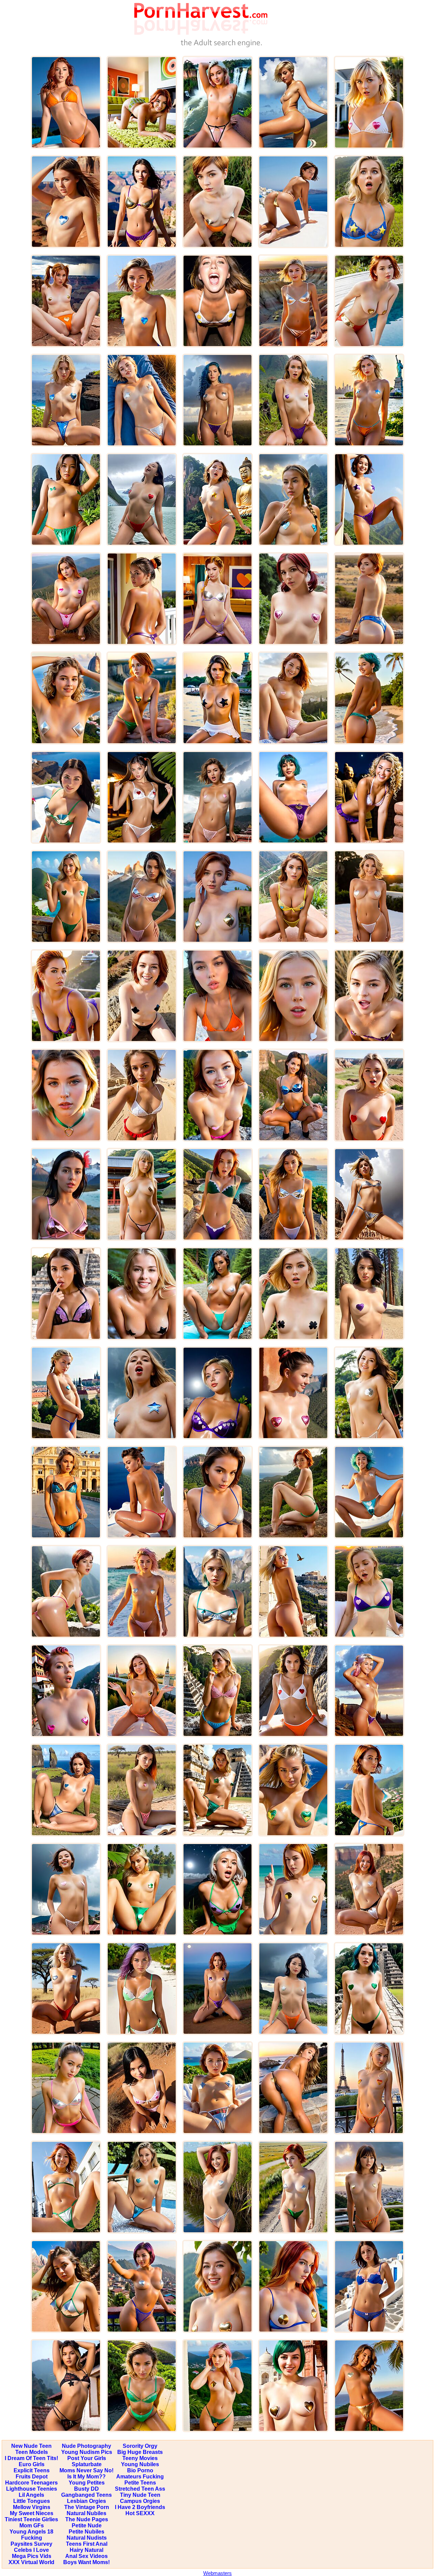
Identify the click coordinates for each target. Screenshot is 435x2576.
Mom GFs (32, 2526)
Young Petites (87, 2483)
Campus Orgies (140, 2501)
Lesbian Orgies (86, 2501)
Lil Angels (31, 2495)
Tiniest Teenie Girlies (31, 2519)
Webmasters (217, 2573)
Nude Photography (86, 2446)
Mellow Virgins (32, 2507)
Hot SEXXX (140, 2513)
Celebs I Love (31, 2550)
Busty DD (86, 2489)
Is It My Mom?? (86, 2477)
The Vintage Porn (87, 2507)
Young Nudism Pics (87, 2452)
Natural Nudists (87, 2538)
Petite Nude (87, 2526)
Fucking (32, 2538)
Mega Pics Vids (32, 2556)
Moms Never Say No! (86, 2470)
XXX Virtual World (31, 2562)
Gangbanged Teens (86, 2495)
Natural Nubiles (86, 2513)
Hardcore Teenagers (31, 2483)
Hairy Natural (86, 2550)
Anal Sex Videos (86, 2556)
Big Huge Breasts (140, 2452)
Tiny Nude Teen (140, 2495)
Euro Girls (32, 2464)
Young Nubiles (140, 2464)
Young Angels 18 (31, 2532)
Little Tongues (32, 2501)
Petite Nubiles (86, 2532)
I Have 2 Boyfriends (140, 2507)
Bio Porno (140, 2470)
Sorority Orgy (140, 2446)
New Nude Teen (31, 2446)
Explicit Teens (32, 2470)
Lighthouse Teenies (32, 2489)
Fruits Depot (32, 2477)
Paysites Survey (31, 2544)
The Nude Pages (87, 2519)
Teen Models (32, 2452)
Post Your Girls (87, 2458)
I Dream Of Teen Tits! (31, 2458)
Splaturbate (87, 2464)
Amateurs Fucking (140, 2477)
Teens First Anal (87, 2544)
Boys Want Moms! (86, 2562)
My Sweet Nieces (32, 2513)
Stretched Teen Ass (140, 2489)
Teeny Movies (140, 2458)
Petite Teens (140, 2483)
